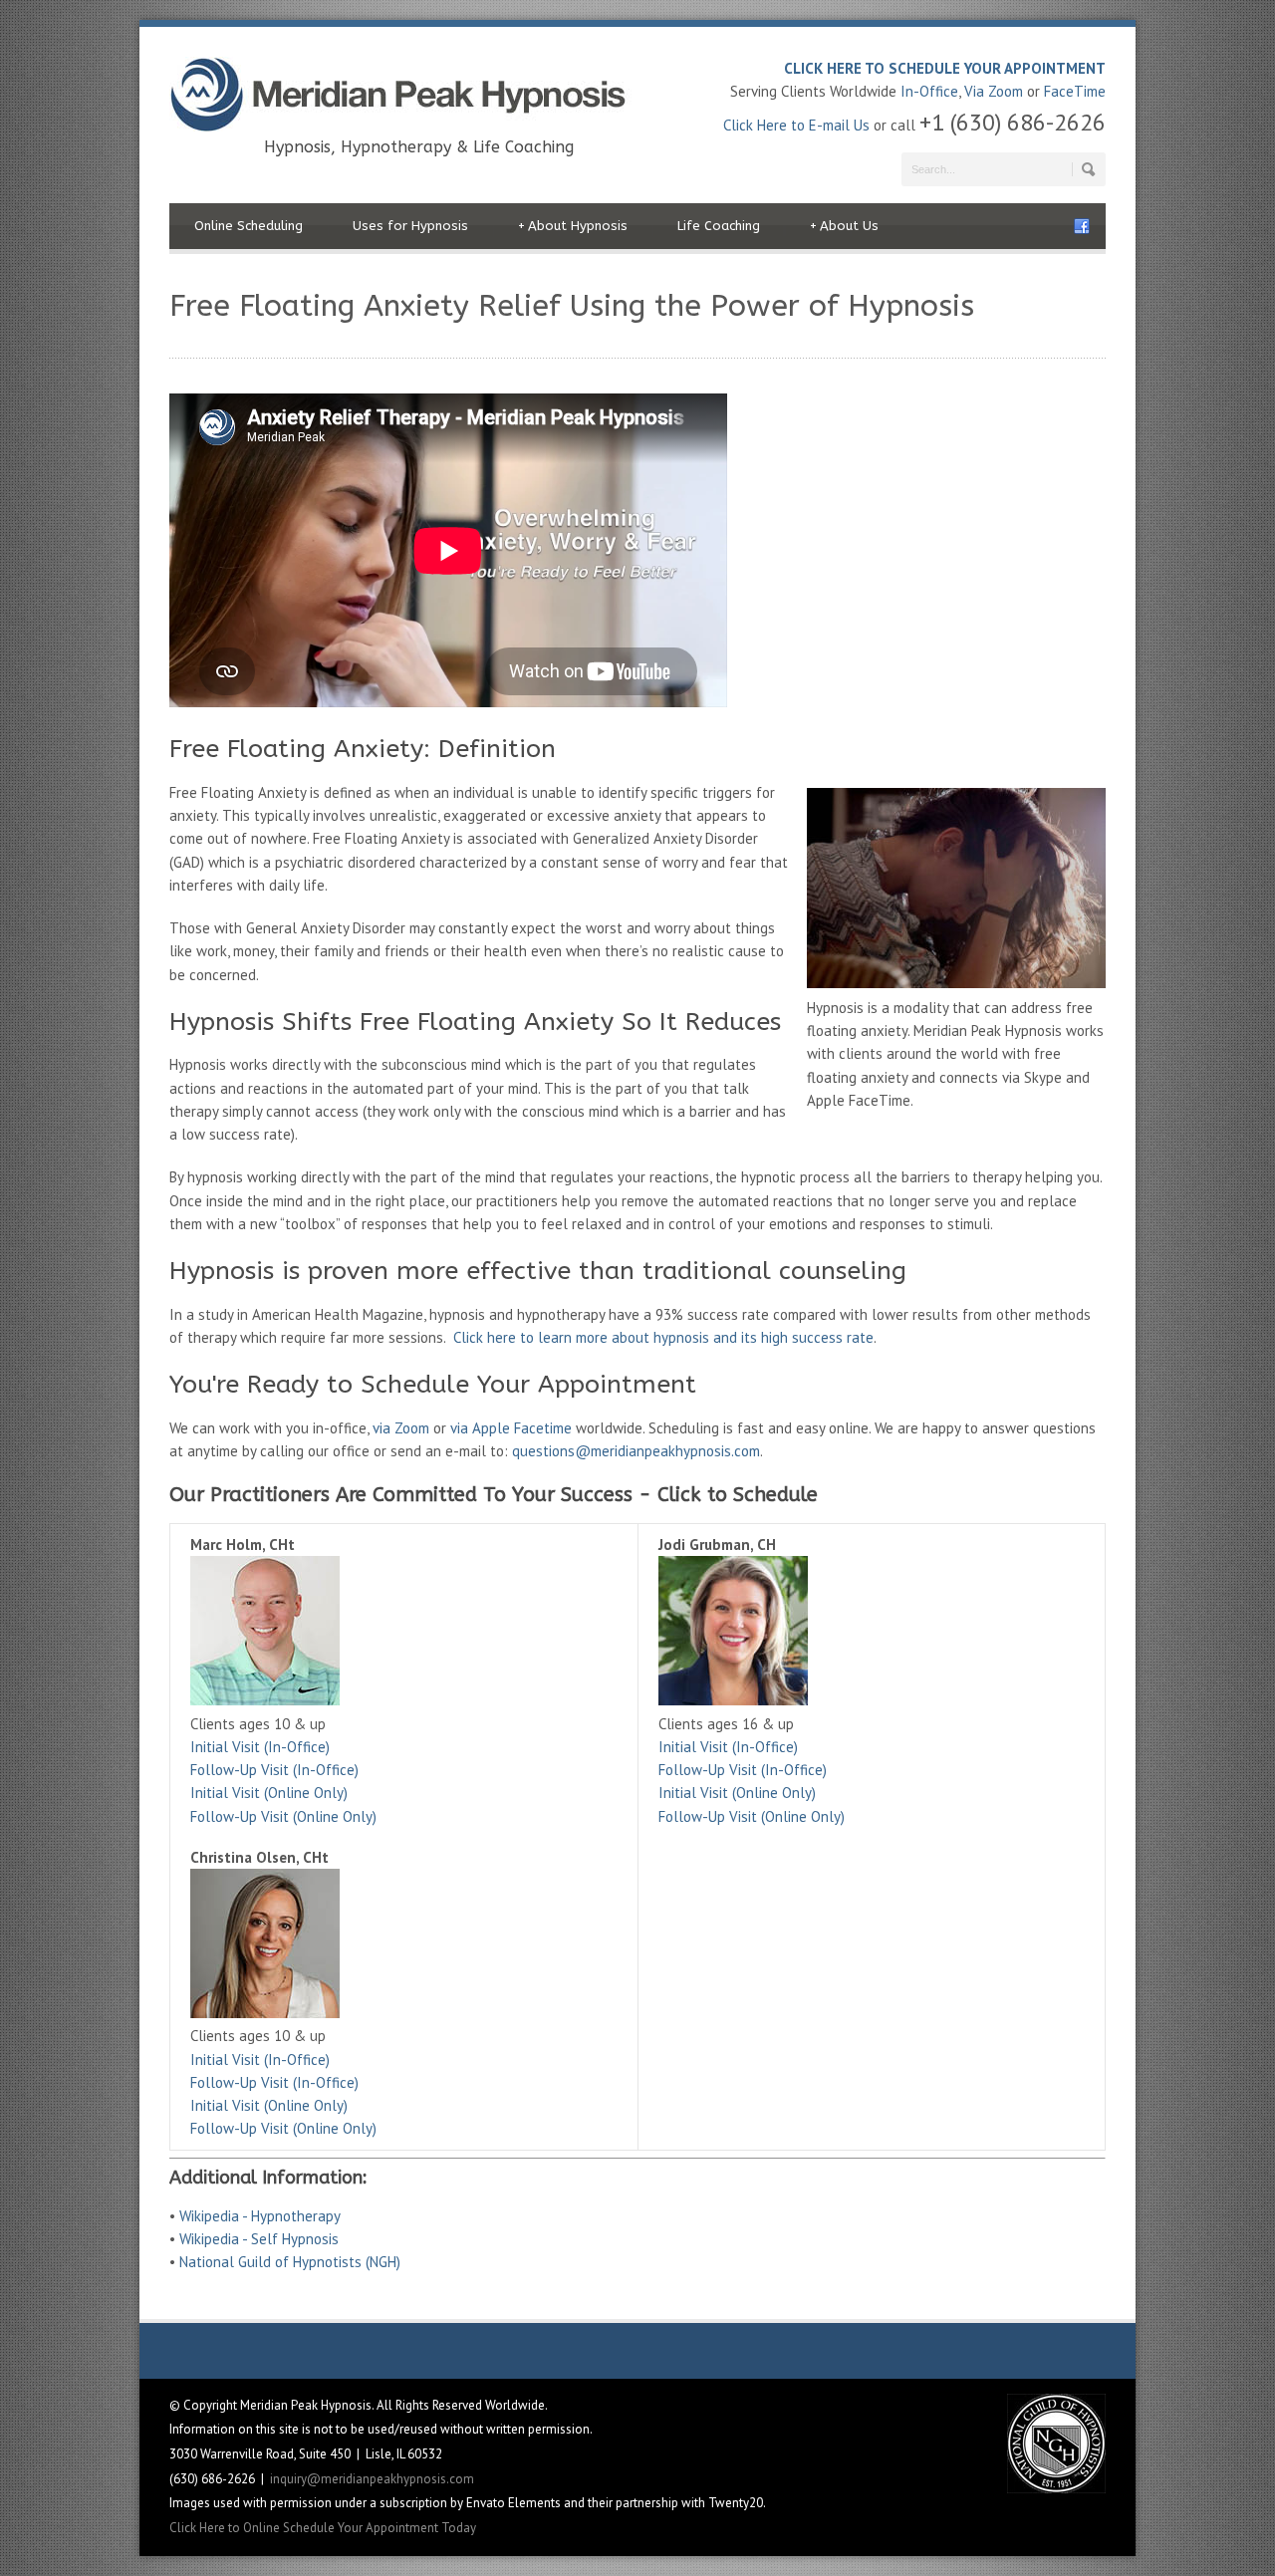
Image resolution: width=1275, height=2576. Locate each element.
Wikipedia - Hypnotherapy (260, 2216)
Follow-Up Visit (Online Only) (283, 1816)
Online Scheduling (249, 226)
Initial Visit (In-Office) (260, 1747)
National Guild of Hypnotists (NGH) (290, 2262)
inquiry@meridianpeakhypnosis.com (372, 2479)
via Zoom (401, 1428)
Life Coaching (719, 226)
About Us (844, 226)
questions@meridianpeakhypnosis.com (636, 1451)
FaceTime (1075, 91)
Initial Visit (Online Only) (269, 1793)
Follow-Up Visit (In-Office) (274, 1770)
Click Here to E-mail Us (796, 125)
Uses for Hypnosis (410, 226)
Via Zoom (994, 91)
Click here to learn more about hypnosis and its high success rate (663, 1337)
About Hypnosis (573, 226)
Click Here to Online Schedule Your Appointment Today (323, 2528)
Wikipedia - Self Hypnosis (259, 2239)
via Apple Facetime (511, 1428)
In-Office (929, 91)
